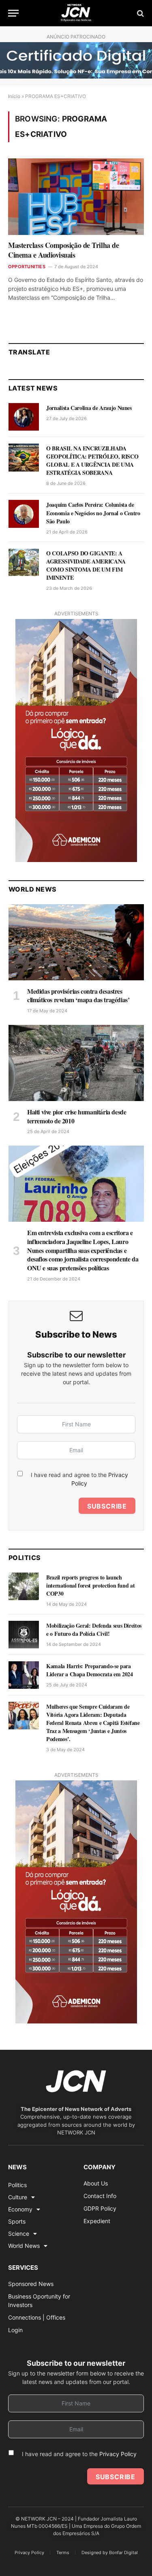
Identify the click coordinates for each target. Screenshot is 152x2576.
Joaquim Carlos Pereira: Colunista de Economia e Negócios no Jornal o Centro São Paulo (93, 513)
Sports (17, 2221)
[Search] (140, 13)
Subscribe (107, 1506)
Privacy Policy (118, 2454)
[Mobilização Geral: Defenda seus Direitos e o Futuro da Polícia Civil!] (24, 1635)
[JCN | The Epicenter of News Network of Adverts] (76, 13)
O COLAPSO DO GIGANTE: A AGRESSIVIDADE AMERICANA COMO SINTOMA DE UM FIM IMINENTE (86, 565)
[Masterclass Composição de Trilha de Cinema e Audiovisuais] (76, 196)
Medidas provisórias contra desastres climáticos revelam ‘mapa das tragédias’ (78, 996)
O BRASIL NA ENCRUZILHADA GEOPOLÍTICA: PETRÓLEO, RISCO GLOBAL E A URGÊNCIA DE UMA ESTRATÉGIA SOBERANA (92, 460)
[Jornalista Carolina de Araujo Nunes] (24, 417)
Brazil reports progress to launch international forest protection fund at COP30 (90, 1585)
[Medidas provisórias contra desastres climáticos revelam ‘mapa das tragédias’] (76, 942)
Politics (17, 2185)
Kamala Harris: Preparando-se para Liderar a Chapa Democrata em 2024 (89, 1670)
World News (24, 2246)
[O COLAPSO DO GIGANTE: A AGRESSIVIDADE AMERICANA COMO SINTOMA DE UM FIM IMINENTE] (24, 562)
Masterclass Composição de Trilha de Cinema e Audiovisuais (63, 250)
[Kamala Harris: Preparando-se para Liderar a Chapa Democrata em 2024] (24, 1675)
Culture (18, 2197)
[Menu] (13, 13)
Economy (20, 2209)
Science (19, 2233)
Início (14, 96)
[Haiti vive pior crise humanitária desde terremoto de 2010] (76, 1063)
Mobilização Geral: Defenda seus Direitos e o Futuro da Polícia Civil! (94, 1629)
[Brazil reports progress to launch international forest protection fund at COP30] (24, 1586)
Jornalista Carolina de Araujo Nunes (89, 408)
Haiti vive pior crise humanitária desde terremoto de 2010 (77, 1116)
